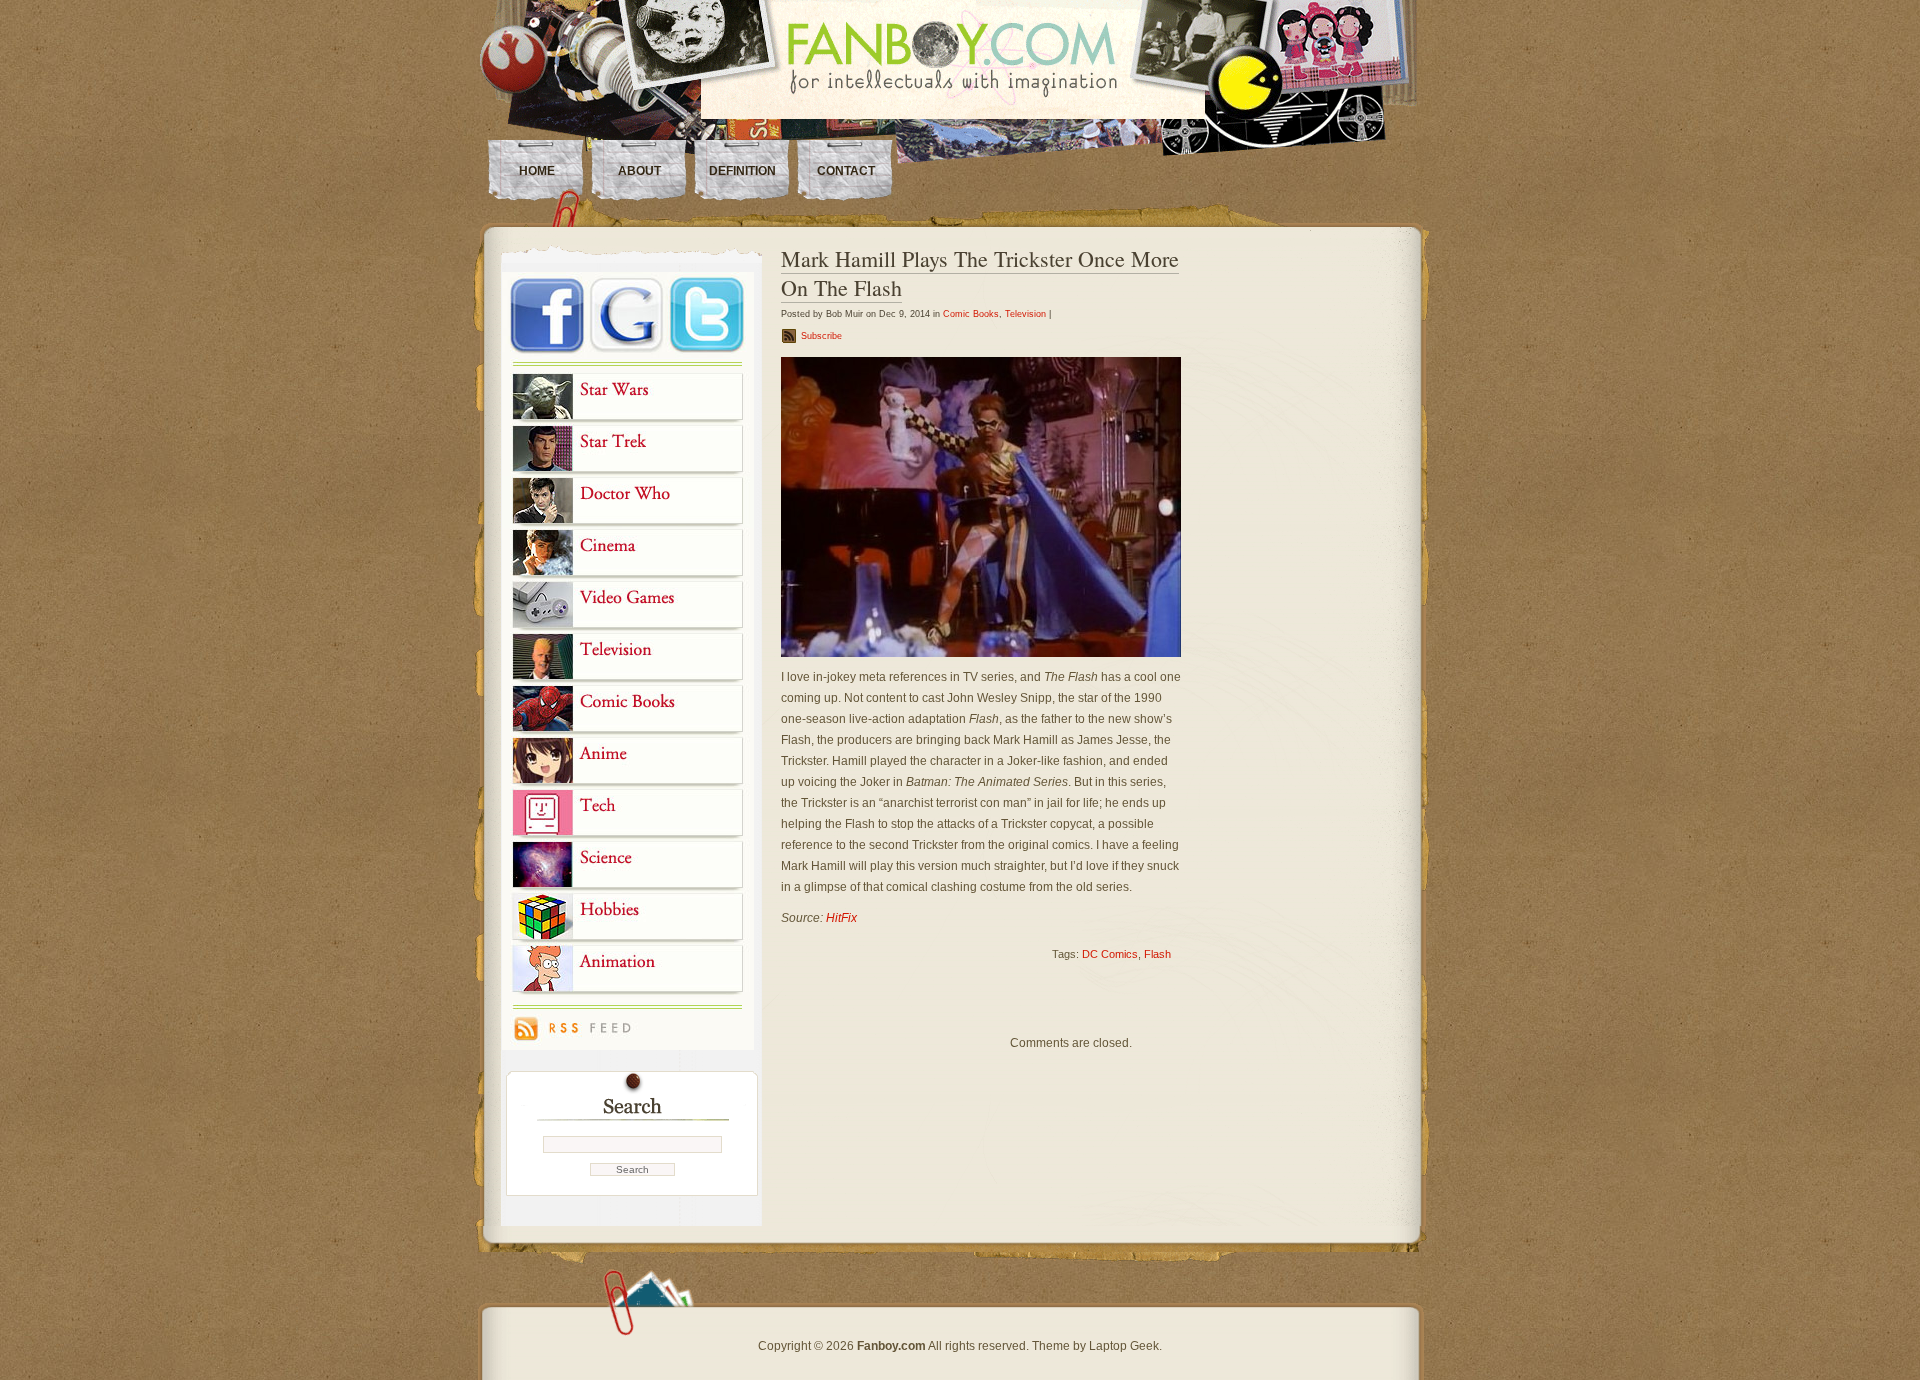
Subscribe (821, 336)
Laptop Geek (1124, 1346)
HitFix (841, 918)
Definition (742, 171)
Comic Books (971, 314)
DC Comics (1110, 954)
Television (1025, 314)
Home (537, 171)
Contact (846, 171)
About (639, 171)
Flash (1157, 954)
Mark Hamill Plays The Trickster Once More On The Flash (980, 273)
